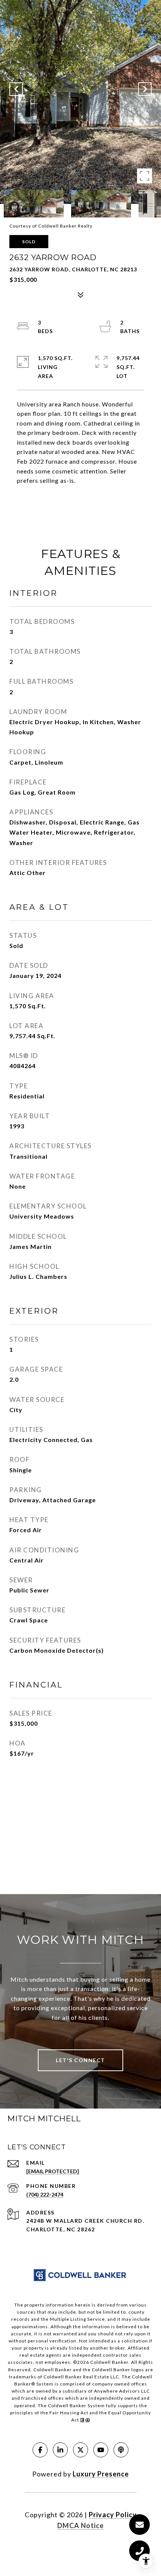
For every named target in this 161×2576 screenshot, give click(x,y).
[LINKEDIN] (60, 2450)
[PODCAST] (121, 2450)
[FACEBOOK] (40, 2450)
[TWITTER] (80, 2450)
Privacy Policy (113, 2515)
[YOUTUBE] (101, 2450)
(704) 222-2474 (45, 2194)
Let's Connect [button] (80, 2060)
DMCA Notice (80, 2525)
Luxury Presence (101, 2474)
